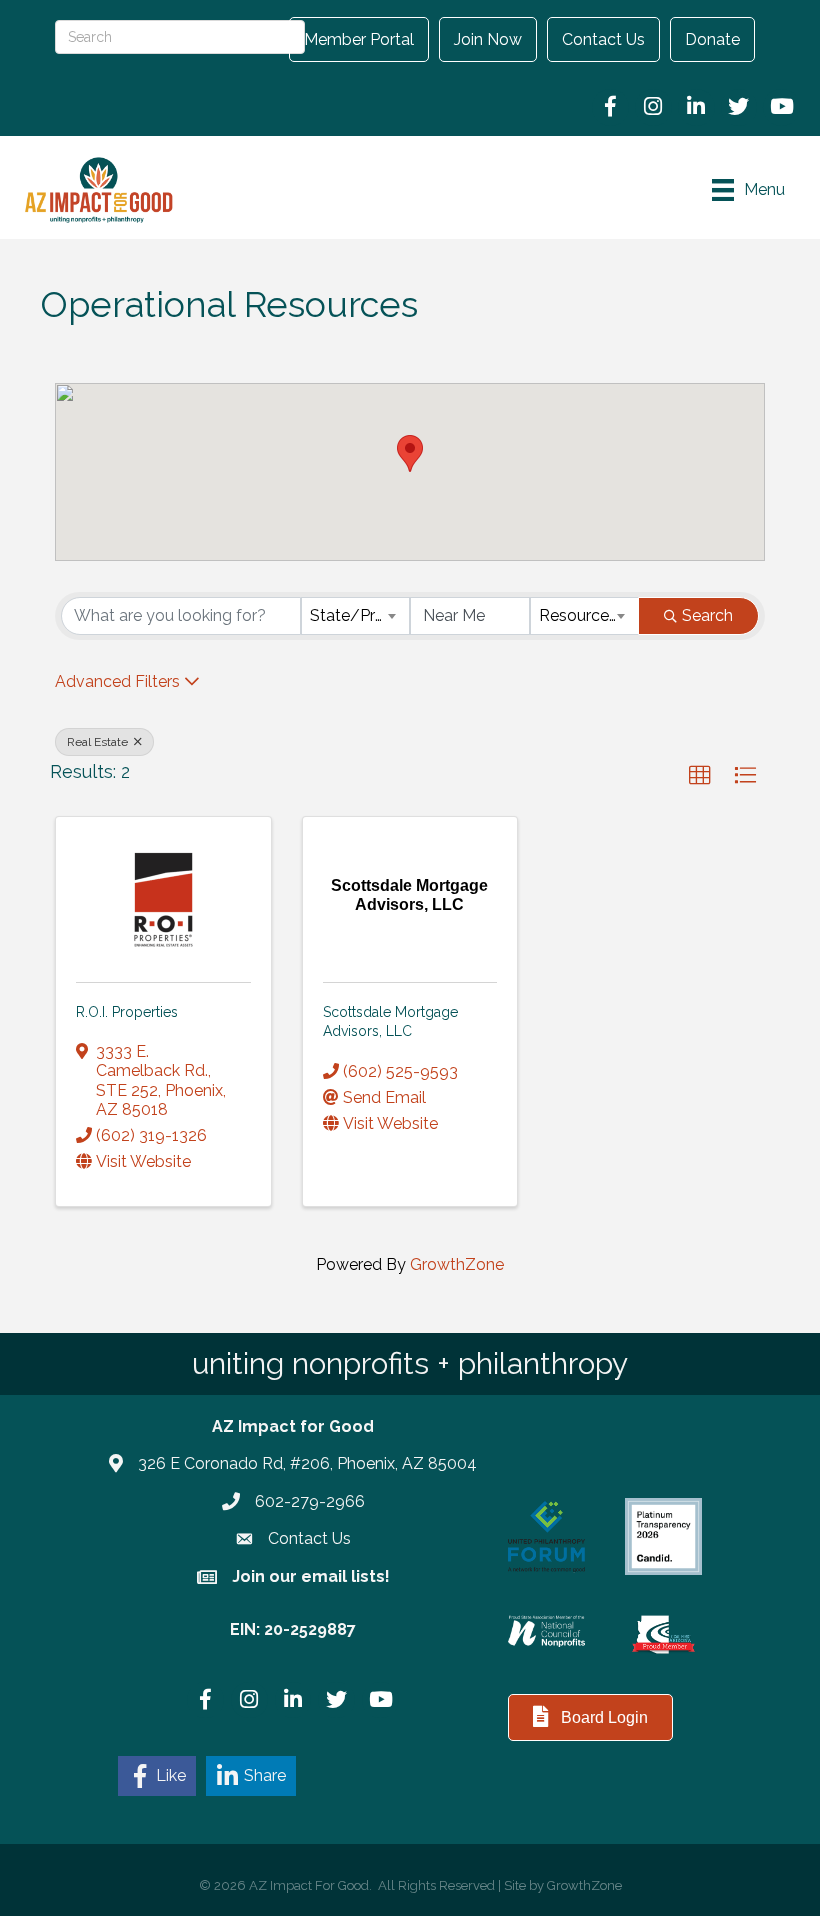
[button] (410, 453)
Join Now (488, 39)
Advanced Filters (117, 681)
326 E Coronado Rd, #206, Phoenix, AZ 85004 (307, 1463)
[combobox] (355, 616)
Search (707, 615)
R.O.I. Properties (127, 1012)
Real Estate (99, 742)
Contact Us (603, 39)
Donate (712, 39)
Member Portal (359, 39)
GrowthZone (457, 1264)
